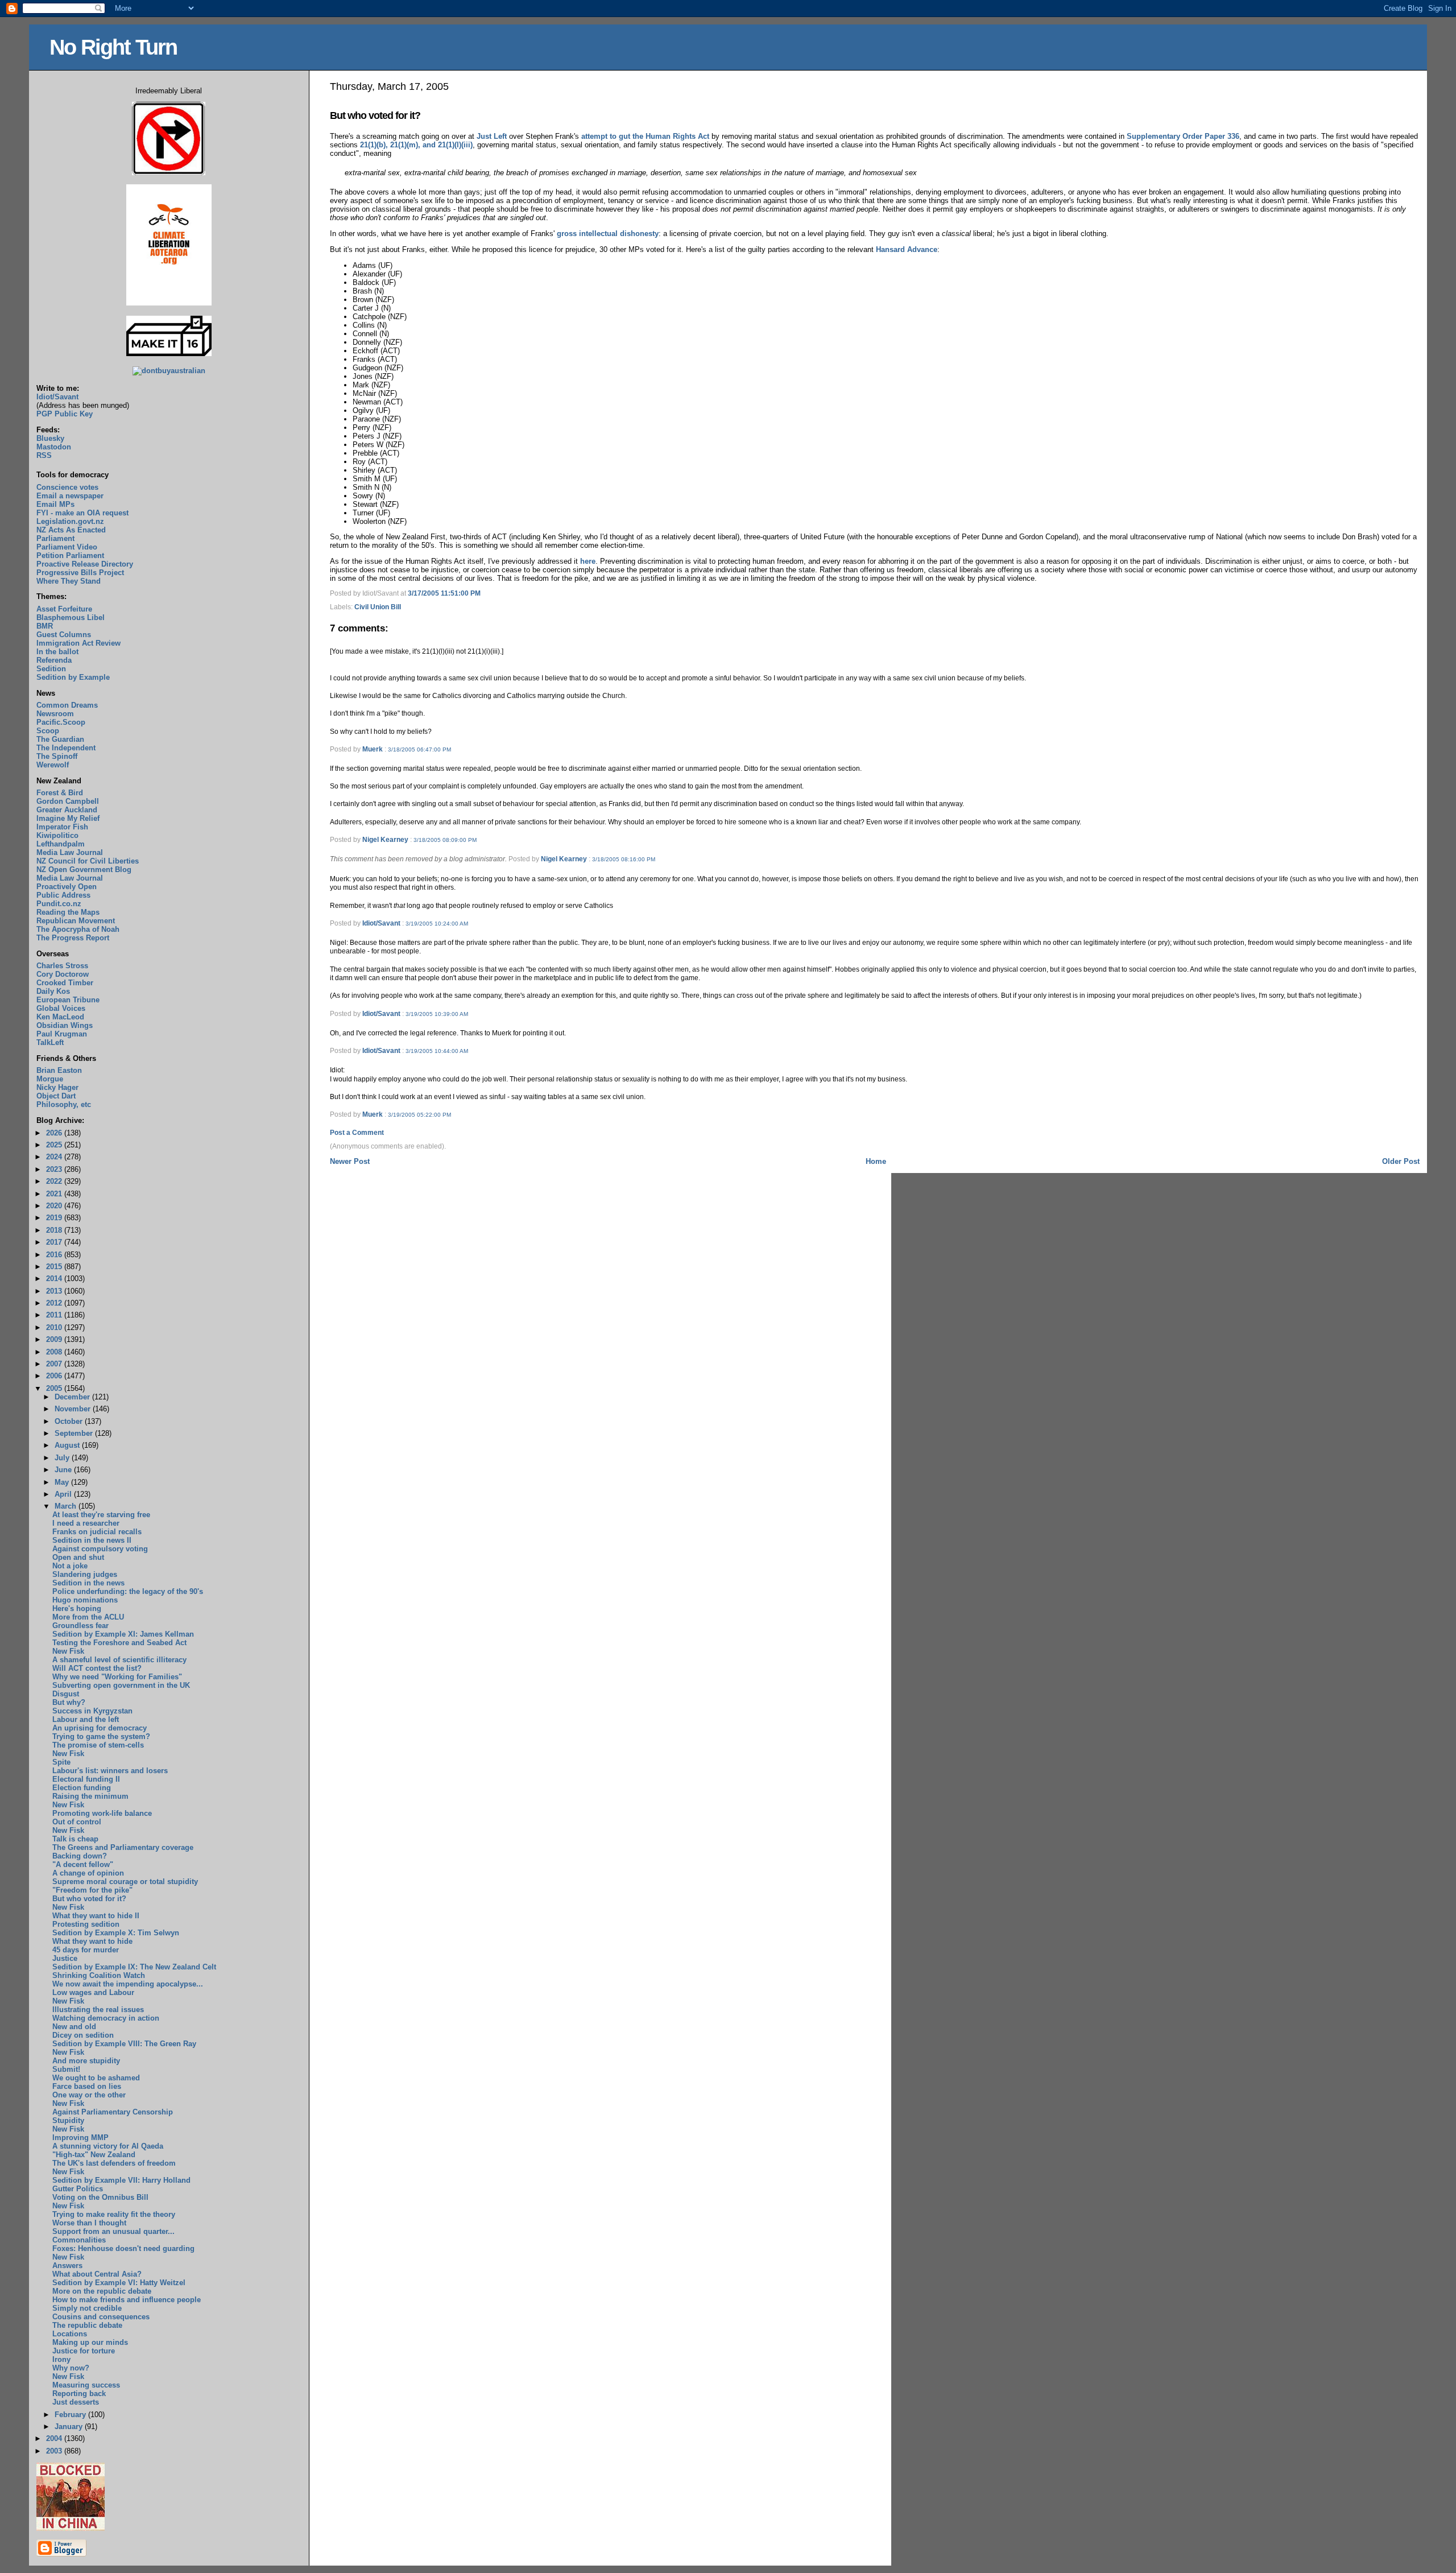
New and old (74, 2027)
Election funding (82, 1788)
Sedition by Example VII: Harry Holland (121, 2180)
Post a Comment (357, 1133)
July (63, 1458)
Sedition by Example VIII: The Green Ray (124, 2044)
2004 (55, 2438)
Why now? (71, 2368)
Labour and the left (86, 1719)
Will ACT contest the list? (97, 1668)
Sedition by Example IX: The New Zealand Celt (134, 1967)
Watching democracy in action (106, 2018)
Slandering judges (85, 1574)
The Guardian (60, 739)
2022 (55, 1181)
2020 (55, 1206)
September (75, 1433)
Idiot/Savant (381, 923)
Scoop (48, 731)
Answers (67, 2266)
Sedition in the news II (92, 1540)
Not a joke (70, 1566)
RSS (44, 455)
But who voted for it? (375, 115)
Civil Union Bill (378, 607)
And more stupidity (86, 2061)
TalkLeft (50, 1042)
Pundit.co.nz (59, 904)
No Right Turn (113, 47)
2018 (55, 1230)
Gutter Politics (78, 2189)
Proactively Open (67, 887)
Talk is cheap (75, 1839)
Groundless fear (80, 1626)
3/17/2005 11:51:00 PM (444, 593)
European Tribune (68, 1000)
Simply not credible (87, 2308)
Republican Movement (76, 921)
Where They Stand (69, 581)
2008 (55, 1352)
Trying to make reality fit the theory (114, 2214)
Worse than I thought (89, 2223)
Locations (70, 2334)
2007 (55, 1364)
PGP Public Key (65, 414)
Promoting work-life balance (102, 1813)
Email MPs (55, 504)
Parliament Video (67, 547)
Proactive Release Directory (85, 564)
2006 (55, 1376)
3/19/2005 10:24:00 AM (437, 924)
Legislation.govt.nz (70, 521)
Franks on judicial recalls (97, 1532)
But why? (69, 1702)
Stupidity (68, 2120)
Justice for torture (84, 2351)
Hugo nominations (85, 1600)
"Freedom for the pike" (92, 1890)
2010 (55, 1327)
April (64, 1494)
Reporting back (79, 2394)
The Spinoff (57, 756)
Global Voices (61, 1008)
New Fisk (68, 1651)
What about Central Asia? (97, 2274)
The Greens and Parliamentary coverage (123, 1847)
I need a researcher (86, 1523)
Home (876, 1161)
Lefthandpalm (61, 844)
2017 (55, 1242)
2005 (55, 1388)
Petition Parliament (70, 556)
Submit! (66, 2069)
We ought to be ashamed (96, 2078)
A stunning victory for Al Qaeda (108, 2146)
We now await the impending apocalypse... (128, 1984)
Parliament (55, 538)
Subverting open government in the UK (121, 1685)
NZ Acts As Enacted (71, 530)
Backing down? (80, 1856)
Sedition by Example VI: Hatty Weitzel (119, 2283)
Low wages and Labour (93, 1992)
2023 (55, 1169)
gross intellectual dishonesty (608, 234)
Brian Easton (59, 1070)
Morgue (50, 1079)
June (64, 1470)
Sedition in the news (88, 1583)
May (63, 1482)
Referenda (54, 660)
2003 (55, 2451)
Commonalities (79, 2240)
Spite (61, 1762)
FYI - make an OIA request (82, 513)
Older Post (1401, 1161)
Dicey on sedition (83, 2035)
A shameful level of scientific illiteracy (119, 1660)
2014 (55, 1279)
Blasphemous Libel (71, 618)
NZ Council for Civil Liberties (88, 861)
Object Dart (56, 1096)
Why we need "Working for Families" (117, 1677)
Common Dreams (67, 705)
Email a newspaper (70, 496)
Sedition (51, 669)
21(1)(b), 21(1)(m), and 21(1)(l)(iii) (416, 145)
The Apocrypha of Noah (78, 929)
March (67, 1506)
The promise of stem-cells (98, 1745)
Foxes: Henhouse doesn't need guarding (123, 2248)
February (71, 2415)
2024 (55, 1157)
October (70, 1421)
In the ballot (57, 652)
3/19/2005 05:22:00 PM (419, 1115)
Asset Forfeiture (64, 609)
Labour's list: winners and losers (110, 1771)
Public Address (63, 895)
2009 (55, 1339)
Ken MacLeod (60, 1017)
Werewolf (53, 765)
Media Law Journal (70, 852)
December (73, 1397)
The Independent (66, 748)
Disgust (66, 1694)
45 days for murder (86, 1950)
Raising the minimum (90, 1796)
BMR (45, 626)
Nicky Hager (57, 1087)
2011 (55, 1315)
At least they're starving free (101, 1515)
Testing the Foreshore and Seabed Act (119, 1643)
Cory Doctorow (63, 974)
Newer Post (350, 1161)
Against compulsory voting (100, 1549)
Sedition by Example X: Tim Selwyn (116, 1933)
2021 (55, 1194)
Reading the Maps (68, 912)
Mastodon (54, 447)
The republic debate (87, 2325)
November (74, 1409)
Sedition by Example (73, 677)
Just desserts (76, 2402)
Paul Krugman (62, 1034)
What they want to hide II (96, 1916)
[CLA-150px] (169, 303)
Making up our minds (90, 2342)
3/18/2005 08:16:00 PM (624, 859)
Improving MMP (80, 2138)
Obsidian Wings (65, 1025)
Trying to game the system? (101, 1736)
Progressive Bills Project (80, 573)
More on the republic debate (102, 2291)
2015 (55, 1267)
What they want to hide (92, 1941)
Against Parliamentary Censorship (113, 2112)
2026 (55, 1133)
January (70, 2427)
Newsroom (55, 714)
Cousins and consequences (101, 2317)
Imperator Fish (62, 827)
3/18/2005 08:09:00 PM (445, 840)
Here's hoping (77, 1608)
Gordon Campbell (68, 801)
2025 (55, 1145)
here (588, 561)
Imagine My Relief (68, 818)
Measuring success (86, 2385)
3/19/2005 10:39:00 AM (437, 1014)
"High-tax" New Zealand (94, 2155)
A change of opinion (88, 1873)
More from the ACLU (88, 1617)
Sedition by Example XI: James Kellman (123, 1634)
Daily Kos (53, 991)
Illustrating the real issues (98, 2010)
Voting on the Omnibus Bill (100, 2197)
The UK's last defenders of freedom (114, 2163)
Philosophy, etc (64, 1104)
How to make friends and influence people (127, 2300)
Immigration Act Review (78, 643)
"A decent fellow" (83, 1864)
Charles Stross (62, 966)
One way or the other (89, 2095)
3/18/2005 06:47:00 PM (419, 749)
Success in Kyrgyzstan (92, 1711)
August (68, 1445)
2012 (55, 1303)
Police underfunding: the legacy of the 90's (128, 1591)
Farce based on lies (87, 2086)
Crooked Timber (65, 983)
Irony (61, 2359)
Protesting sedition (86, 1924)
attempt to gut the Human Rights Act (645, 136)
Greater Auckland (67, 810)
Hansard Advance (907, 249)
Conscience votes (67, 487)
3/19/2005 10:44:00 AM (437, 1051)
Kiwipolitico (57, 835)
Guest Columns (64, 635)
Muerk (373, 749)
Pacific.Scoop (61, 722)
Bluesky (50, 438)
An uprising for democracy (100, 1728)
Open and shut (78, 1557)
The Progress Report (73, 938)
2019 (55, 1218)
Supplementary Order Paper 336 (1183, 136)
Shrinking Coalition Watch (99, 1975)
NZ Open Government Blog (84, 870)
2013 (55, 1291)
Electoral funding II (86, 1779)
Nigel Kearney (385, 840)
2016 (55, 1255)
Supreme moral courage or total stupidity (125, 1882)
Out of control (77, 1822)
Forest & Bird (60, 793)
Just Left (492, 136)
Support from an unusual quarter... (113, 2231)
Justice (65, 1958)
